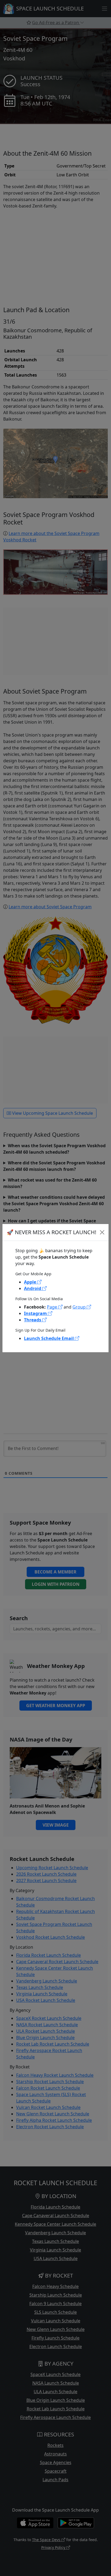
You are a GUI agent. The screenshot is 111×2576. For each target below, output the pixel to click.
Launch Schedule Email (49, 1338)
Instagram (36, 1313)
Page (53, 1307)
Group (80, 1307)
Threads (33, 1320)
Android (33, 1288)
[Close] (102, 1232)
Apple (31, 1282)
